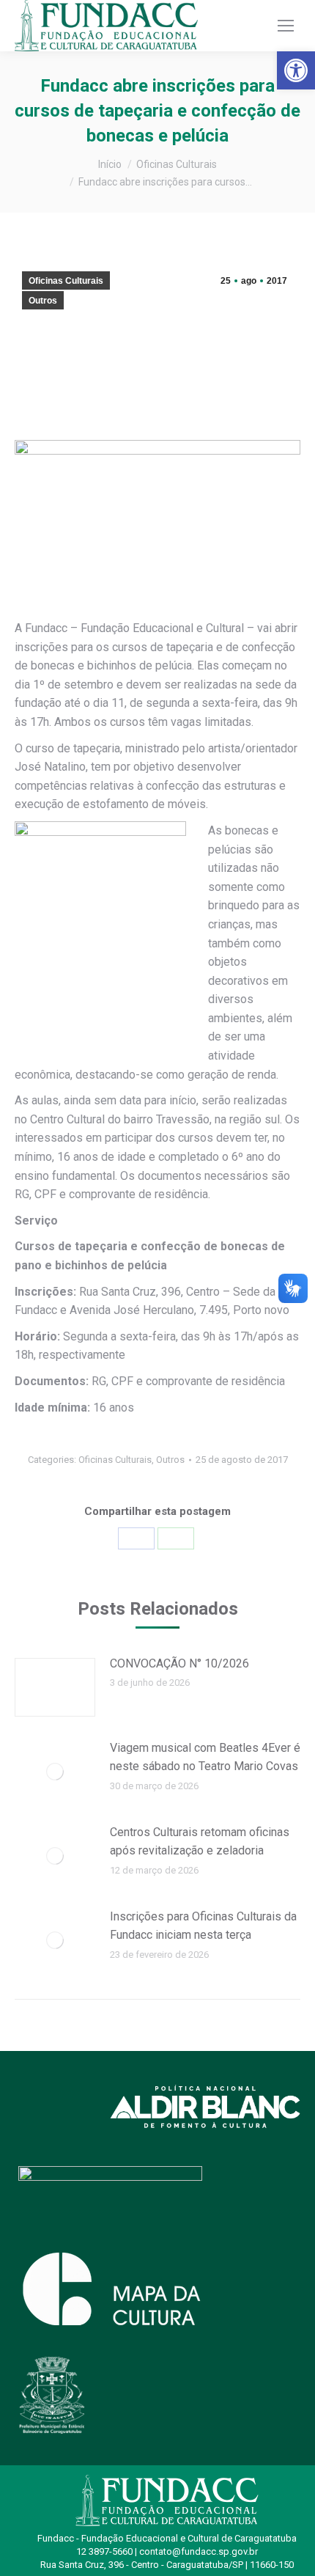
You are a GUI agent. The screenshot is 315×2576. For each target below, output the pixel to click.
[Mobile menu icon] (286, 26)
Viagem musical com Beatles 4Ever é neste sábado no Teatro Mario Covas (205, 1757)
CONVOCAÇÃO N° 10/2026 (179, 1663)
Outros (43, 301)
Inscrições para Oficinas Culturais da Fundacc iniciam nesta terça (203, 1926)
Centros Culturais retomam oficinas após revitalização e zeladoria (200, 1842)
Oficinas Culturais (66, 281)
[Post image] (55, 1687)
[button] (296, 70)
